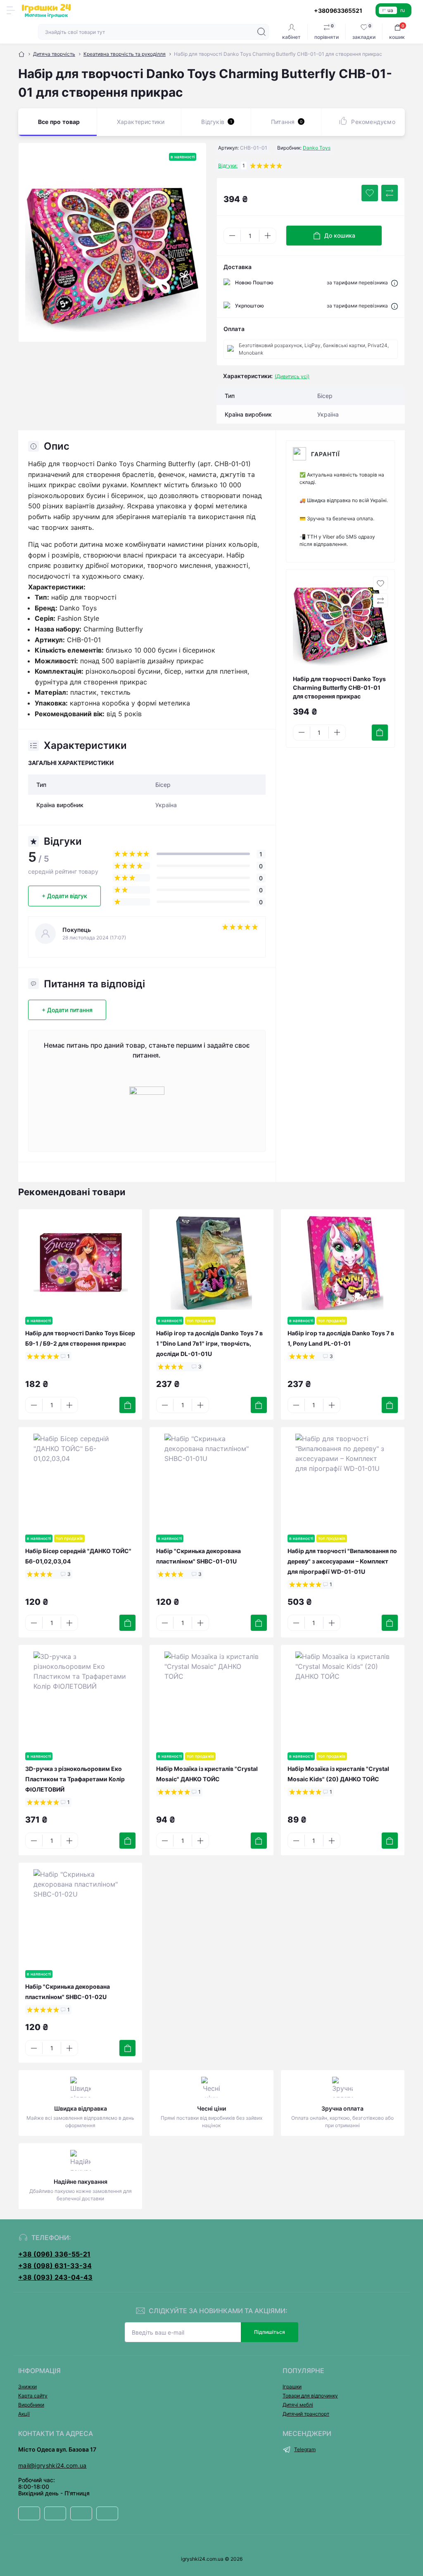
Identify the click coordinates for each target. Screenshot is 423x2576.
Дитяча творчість (54, 54)
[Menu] (11, 10)
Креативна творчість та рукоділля (125, 54)
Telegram (305, 2449)
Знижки (27, 2387)
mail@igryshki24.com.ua (52, 2465)
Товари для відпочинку (310, 2396)
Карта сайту (33, 2396)
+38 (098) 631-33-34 (55, 2266)
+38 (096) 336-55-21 (54, 2254)
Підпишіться (270, 2332)
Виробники (31, 2405)
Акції (24, 2414)
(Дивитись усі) (292, 376)
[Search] (261, 32)
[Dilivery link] (394, 283)
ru (403, 10)
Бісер (163, 785)
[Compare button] (390, 193)
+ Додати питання (67, 1010)
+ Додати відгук (64, 896)
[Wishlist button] (370, 193)
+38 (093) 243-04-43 (55, 2277)
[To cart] (380, 733)
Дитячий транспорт (306, 2414)
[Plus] (268, 236)
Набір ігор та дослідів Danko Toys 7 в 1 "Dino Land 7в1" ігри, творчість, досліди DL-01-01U (209, 1343)
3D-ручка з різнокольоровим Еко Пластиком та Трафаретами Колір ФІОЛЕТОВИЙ (75, 1779)
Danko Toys (317, 148)
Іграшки (292, 2387)
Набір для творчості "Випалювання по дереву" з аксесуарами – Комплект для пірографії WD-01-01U (342, 1561)
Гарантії (326, 454)
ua (390, 10)
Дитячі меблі (298, 2405)
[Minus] (232, 236)
